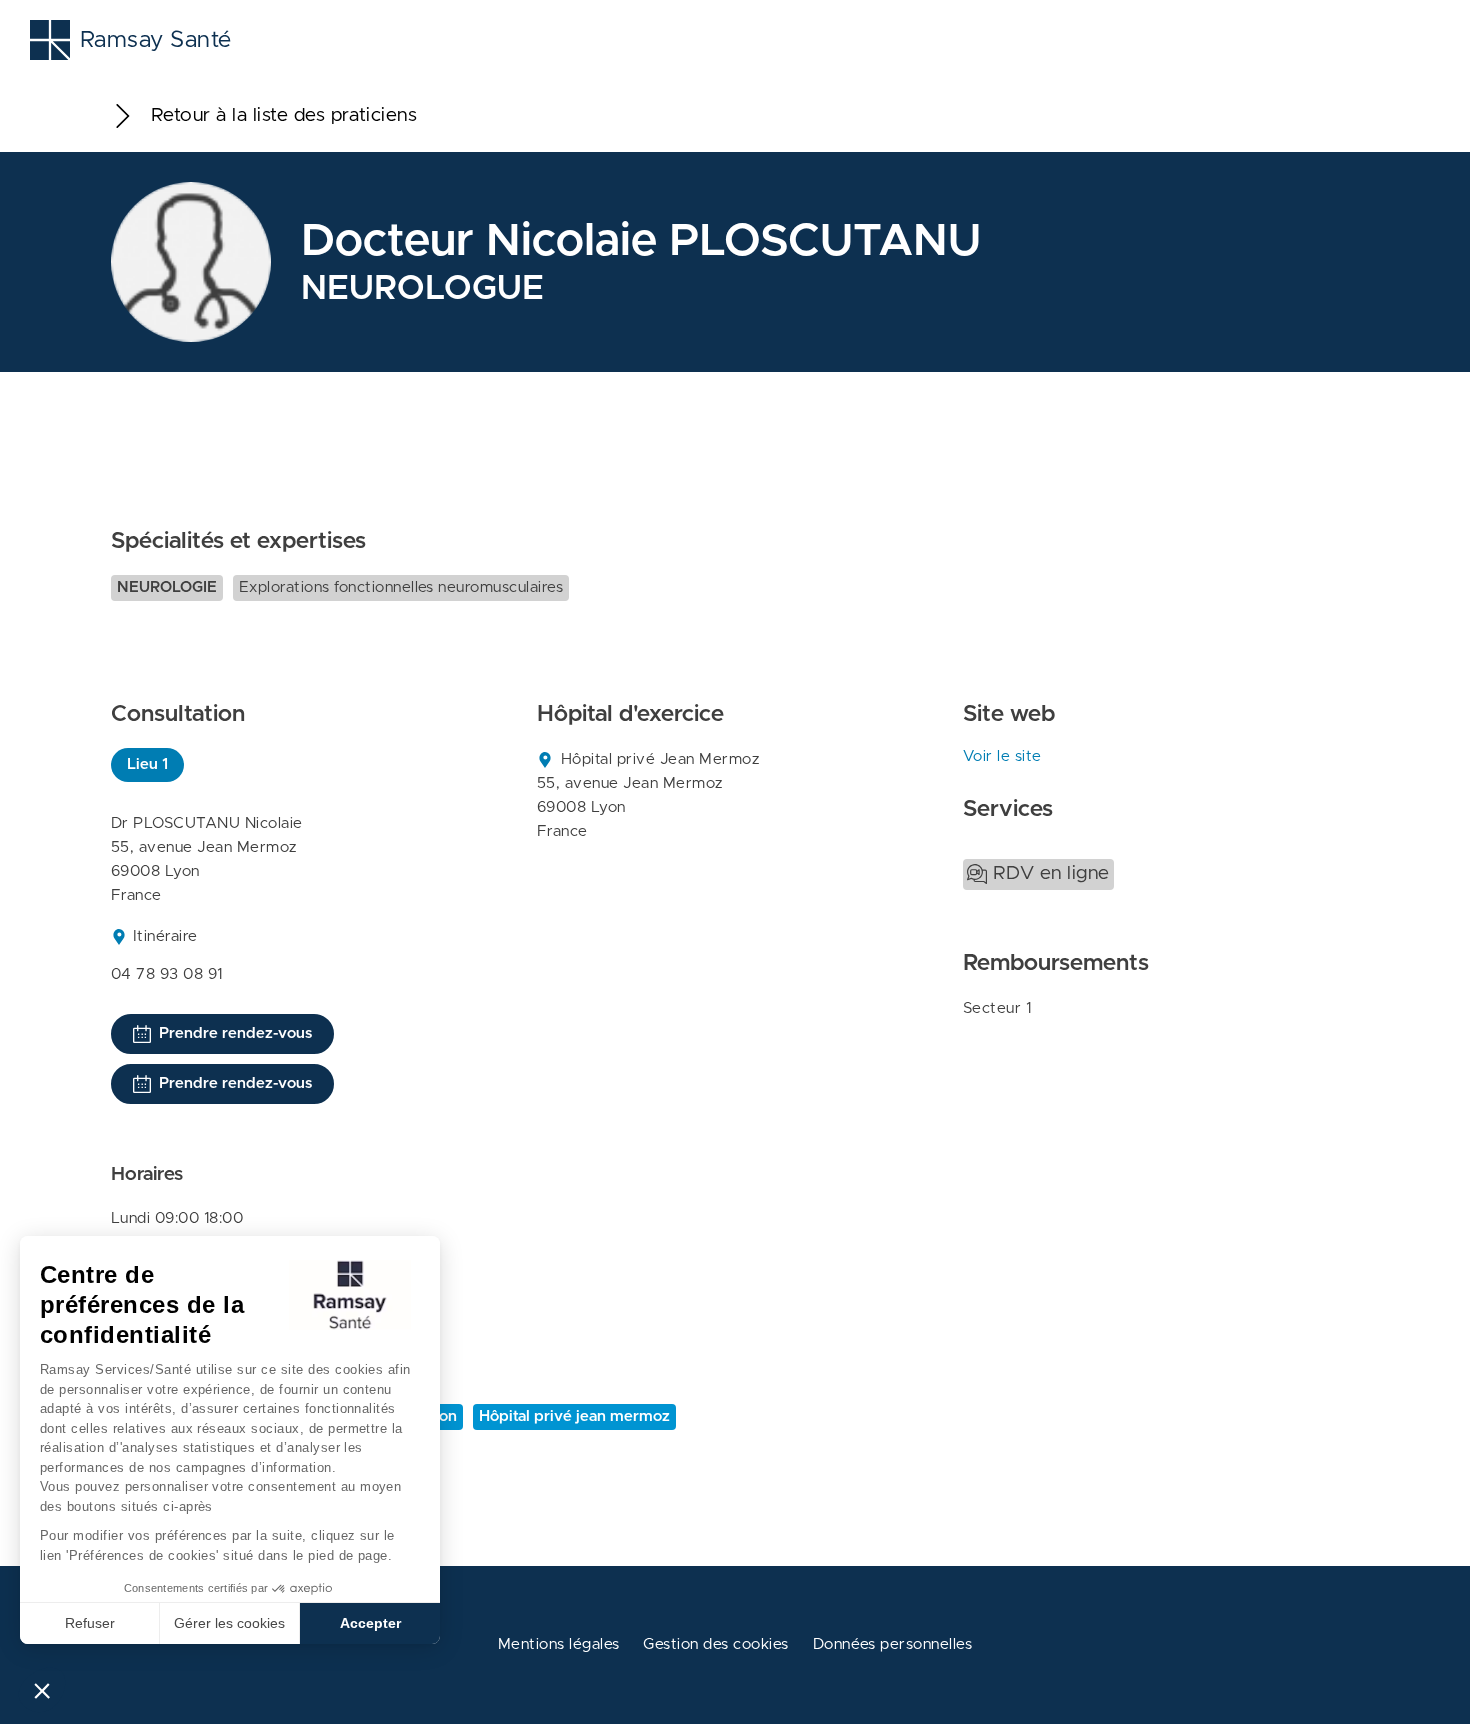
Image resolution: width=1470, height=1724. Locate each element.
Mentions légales (559, 1644)
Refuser (90, 1623)
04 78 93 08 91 (167, 974)
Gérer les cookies (229, 1623)
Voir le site (1002, 756)
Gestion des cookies (715, 1644)
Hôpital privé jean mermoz (574, 1416)
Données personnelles (893, 1644)
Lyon (440, 1416)
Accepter (370, 1623)
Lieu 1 (147, 764)
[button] (42, 1690)
